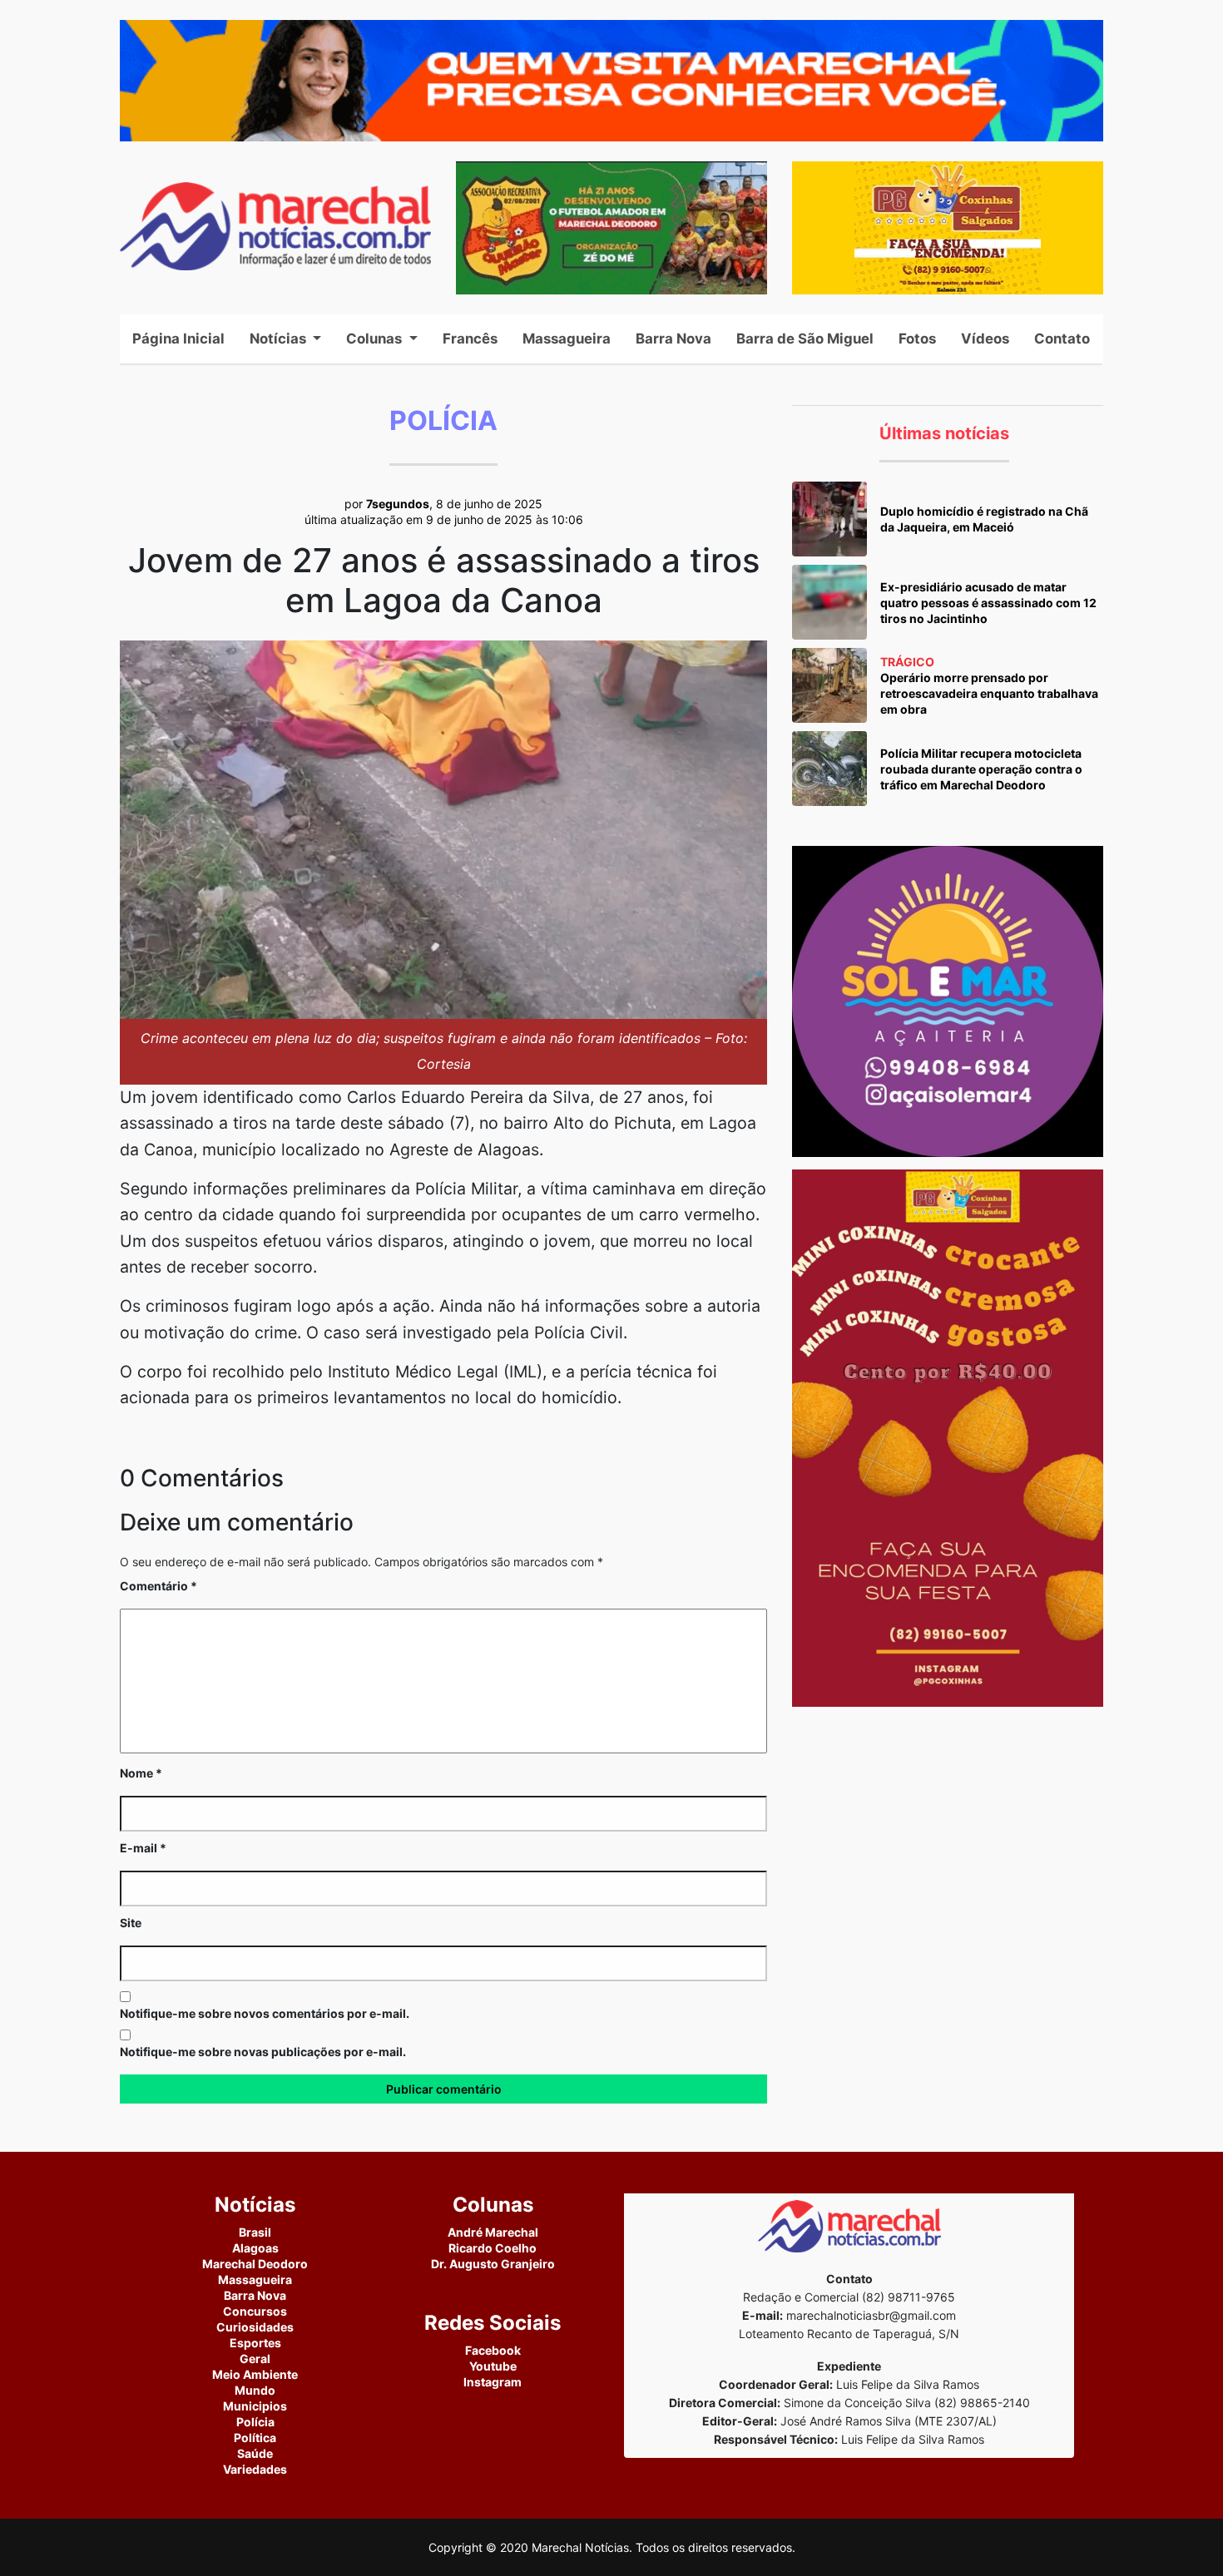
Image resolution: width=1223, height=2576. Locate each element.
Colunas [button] (376, 339)
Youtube (493, 2366)
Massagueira (567, 339)
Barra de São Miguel (805, 339)
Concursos (255, 2311)
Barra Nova (673, 339)
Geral (255, 2358)
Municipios (255, 2406)
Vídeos (985, 339)
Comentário (158, 1586)
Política (255, 2438)
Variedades (255, 2469)
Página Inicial (185, 339)
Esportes (255, 2343)
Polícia (255, 2422)
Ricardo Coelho (493, 2248)
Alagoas (255, 2248)
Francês (470, 339)
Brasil (255, 2232)
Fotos (917, 339)
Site (131, 1923)
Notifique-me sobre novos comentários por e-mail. (265, 2013)
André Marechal (493, 2232)
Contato (1062, 339)
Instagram (493, 2382)
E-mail (143, 1848)
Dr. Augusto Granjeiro (493, 2264)
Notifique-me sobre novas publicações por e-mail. (263, 2052)
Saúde (255, 2453)
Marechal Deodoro (255, 2264)
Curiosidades (255, 2327)
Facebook (493, 2350)
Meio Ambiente (255, 2374)
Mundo (255, 2390)
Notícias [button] (280, 339)
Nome (141, 1773)
